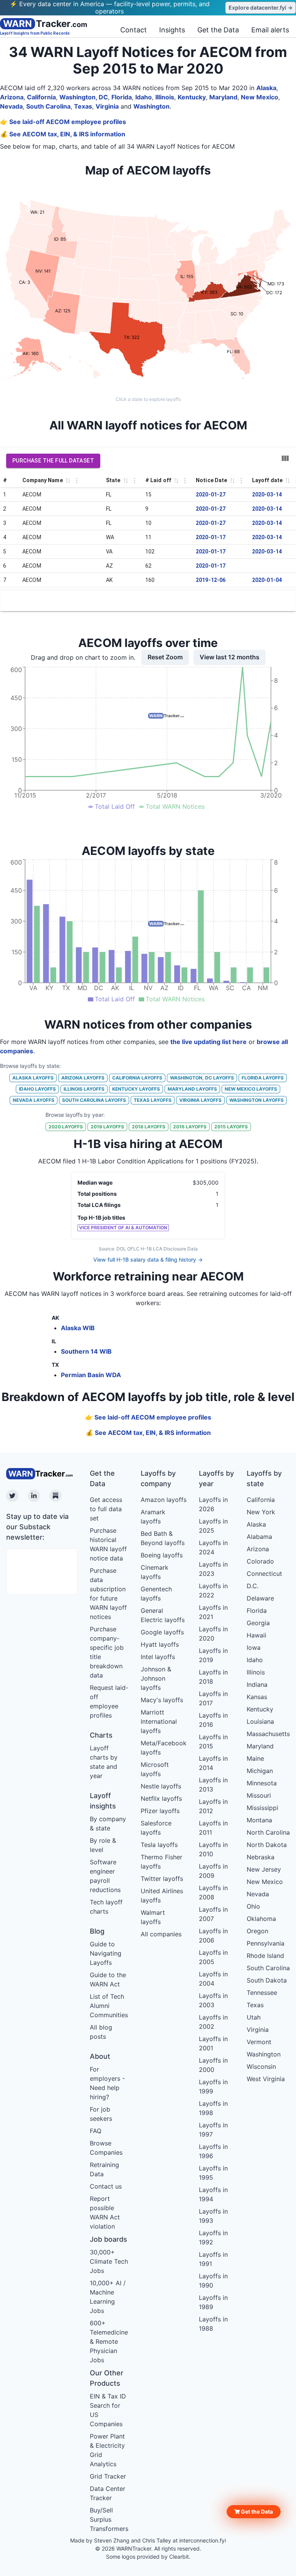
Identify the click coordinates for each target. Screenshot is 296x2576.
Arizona (12, 97)
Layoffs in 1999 (213, 2087)
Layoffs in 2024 (213, 1547)
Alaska (266, 88)
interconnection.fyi (203, 2540)
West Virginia (266, 2079)
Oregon (257, 1931)
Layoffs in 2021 (213, 1612)
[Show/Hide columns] (285, 458)
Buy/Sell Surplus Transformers (109, 2519)
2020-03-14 (267, 494)
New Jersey (264, 1869)
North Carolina (268, 1832)
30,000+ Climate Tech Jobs (109, 2261)
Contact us (106, 2186)
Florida (122, 97)
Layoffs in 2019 (213, 1655)
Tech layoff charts (106, 1907)
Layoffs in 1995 (213, 2173)
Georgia (258, 1623)
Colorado (260, 1561)
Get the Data (218, 30)
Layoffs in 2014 (213, 1763)
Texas (83, 106)
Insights (172, 30)
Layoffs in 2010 (213, 1849)
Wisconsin (261, 2066)
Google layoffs (162, 1632)
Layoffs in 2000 (213, 2065)
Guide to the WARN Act (108, 1979)
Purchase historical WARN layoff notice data (108, 1544)
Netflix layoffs (161, 1798)
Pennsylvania (266, 1943)
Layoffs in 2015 (213, 1741)
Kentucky (192, 97)
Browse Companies (106, 2148)
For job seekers (101, 2114)
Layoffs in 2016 (213, 1720)
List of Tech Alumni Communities (109, 2006)
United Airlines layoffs (162, 1896)
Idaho (144, 97)
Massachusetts (268, 1734)
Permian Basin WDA (91, 1375)
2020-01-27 (211, 494)
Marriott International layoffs (159, 1721)
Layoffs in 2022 (213, 1591)
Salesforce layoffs (156, 1828)
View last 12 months (230, 657)
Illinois (165, 97)
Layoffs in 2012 (213, 1806)
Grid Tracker (108, 2476)
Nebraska (261, 1857)
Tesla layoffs (159, 1845)
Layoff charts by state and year (104, 1762)
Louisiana (260, 1721)
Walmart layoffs (153, 1917)
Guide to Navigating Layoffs (106, 1953)
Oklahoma (261, 1919)
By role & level (103, 1845)
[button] (254, 2512)
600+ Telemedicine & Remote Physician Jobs (109, 2341)
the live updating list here (209, 1042)
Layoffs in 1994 (213, 2194)
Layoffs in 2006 (213, 1936)
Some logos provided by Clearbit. (148, 2557)
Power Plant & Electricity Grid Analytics (107, 2450)
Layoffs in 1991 (213, 2259)
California (41, 97)
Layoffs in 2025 (213, 1526)
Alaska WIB (78, 1328)
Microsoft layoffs (155, 1769)
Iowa (254, 1648)
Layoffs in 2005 (213, 1957)
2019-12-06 (211, 580)
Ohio (253, 1906)
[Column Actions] (77, 481)
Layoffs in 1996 (213, 2151)
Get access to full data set (106, 1509)
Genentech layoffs (156, 1594)
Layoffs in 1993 (213, 2216)
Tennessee (262, 1993)
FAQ (96, 2131)
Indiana (257, 1684)
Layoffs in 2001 (213, 2043)
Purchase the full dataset (53, 461)
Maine (255, 1758)
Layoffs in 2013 (213, 1785)
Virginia (107, 106)
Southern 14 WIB (86, 1351)
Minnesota (262, 1783)
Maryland (223, 97)
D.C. (253, 1586)
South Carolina (48, 106)
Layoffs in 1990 (213, 2281)
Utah (254, 2017)
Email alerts (270, 30)
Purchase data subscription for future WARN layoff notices (108, 1594)
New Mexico (260, 97)
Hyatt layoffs (160, 1644)
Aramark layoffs (153, 1517)
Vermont (259, 2042)
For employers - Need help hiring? (107, 2083)
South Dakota (267, 1980)
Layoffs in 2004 (213, 1979)
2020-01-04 (267, 580)
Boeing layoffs (162, 1555)
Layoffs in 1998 (213, 2108)
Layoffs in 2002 (213, 2022)
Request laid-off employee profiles (109, 1701)
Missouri (259, 1795)
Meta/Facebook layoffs (164, 1748)
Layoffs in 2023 (213, 1569)
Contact (134, 30)
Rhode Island (265, 1956)
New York (261, 1512)
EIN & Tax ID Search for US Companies (108, 2410)
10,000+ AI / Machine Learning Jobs (108, 2297)
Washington (151, 106)
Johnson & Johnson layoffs (156, 1678)
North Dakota (267, 1845)
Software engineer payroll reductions (105, 1876)
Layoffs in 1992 (213, 2237)
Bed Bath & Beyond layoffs (163, 1538)
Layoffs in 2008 (213, 1892)
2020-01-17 (211, 537)
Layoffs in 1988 (213, 2324)
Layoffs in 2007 (213, 1914)
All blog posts (101, 2032)
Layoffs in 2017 (213, 1698)
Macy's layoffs (162, 1700)
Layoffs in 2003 (213, 2000)
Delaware (260, 1598)
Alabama (259, 1537)
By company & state (108, 1823)
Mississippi (262, 1808)
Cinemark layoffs (155, 1572)
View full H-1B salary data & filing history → (148, 1260)
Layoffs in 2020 (213, 1634)
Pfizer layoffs (160, 1811)
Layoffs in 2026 (213, 1504)
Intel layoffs (158, 1657)
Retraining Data (104, 2169)
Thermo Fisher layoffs (161, 1862)
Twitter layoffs (162, 1879)
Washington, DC (84, 97)
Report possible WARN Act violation (105, 2212)
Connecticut (264, 1574)
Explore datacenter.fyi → (261, 8)
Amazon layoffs (164, 1500)
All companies (161, 1934)
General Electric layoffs (163, 1615)
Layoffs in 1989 (213, 2302)
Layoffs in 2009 (213, 1871)
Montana (259, 1820)
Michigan (260, 1771)
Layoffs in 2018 (213, 1677)
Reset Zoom (165, 657)
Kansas (257, 1697)
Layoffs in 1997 (213, 2130)
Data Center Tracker (108, 2493)
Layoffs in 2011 (213, 1828)
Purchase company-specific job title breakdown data (107, 1652)
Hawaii (256, 1635)
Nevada (11, 106)
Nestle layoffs (161, 1786)
